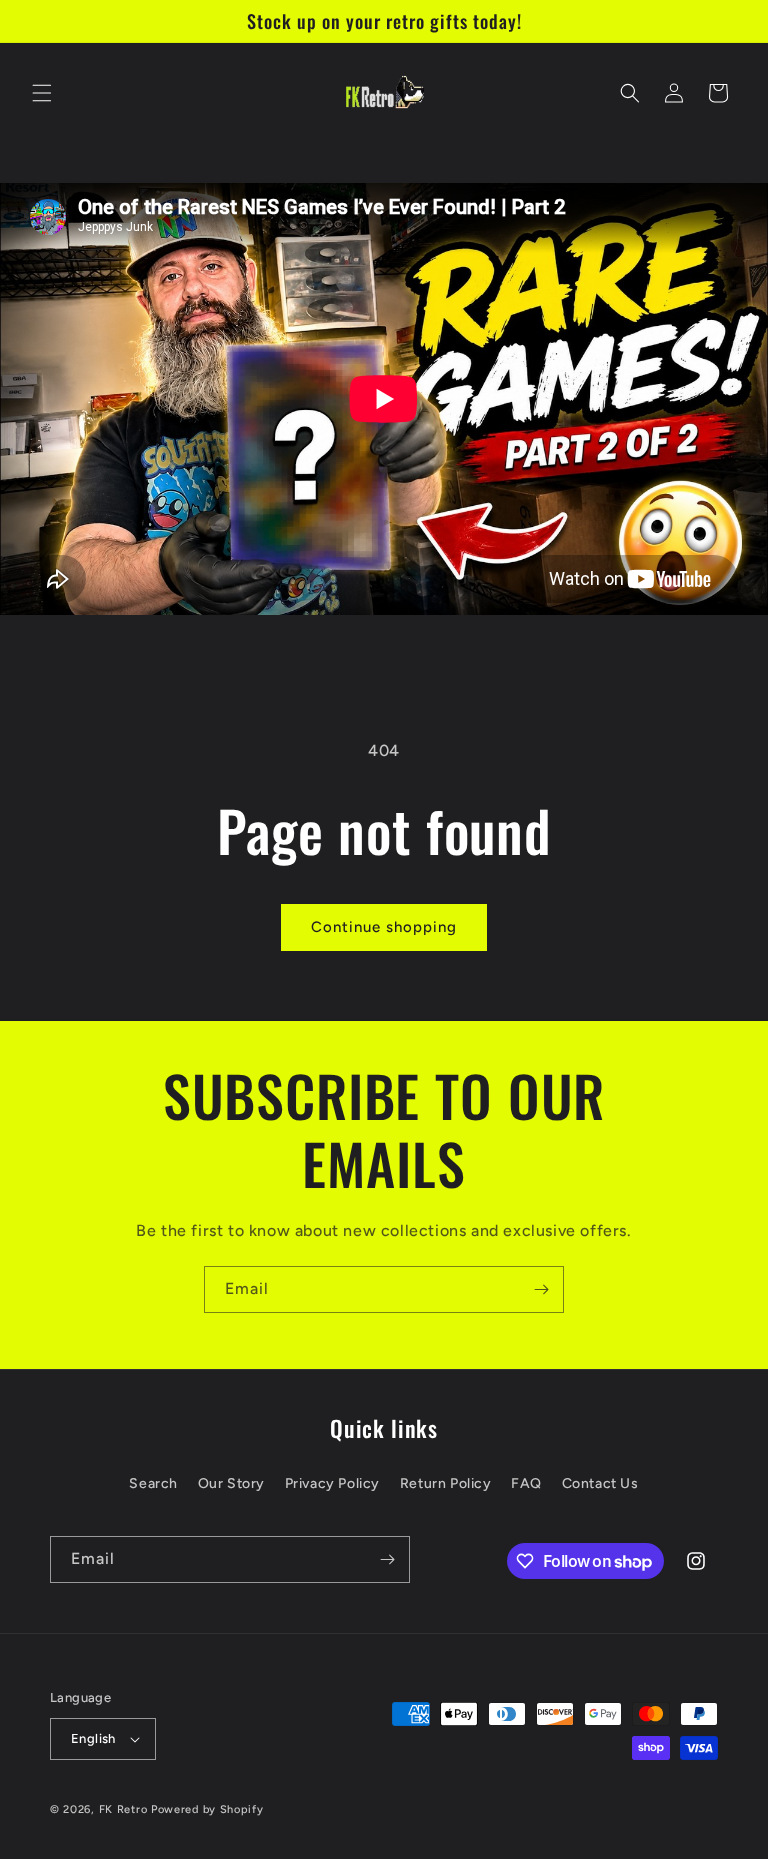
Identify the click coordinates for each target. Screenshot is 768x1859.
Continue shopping (384, 927)
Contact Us (600, 1483)
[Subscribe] (541, 1289)
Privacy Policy (332, 1483)
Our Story (231, 1483)
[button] (42, 93)
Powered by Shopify (207, 1809)
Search (153, 1483)
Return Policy (446, 1483)
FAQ (526, 1483)
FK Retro (123, 1809)
